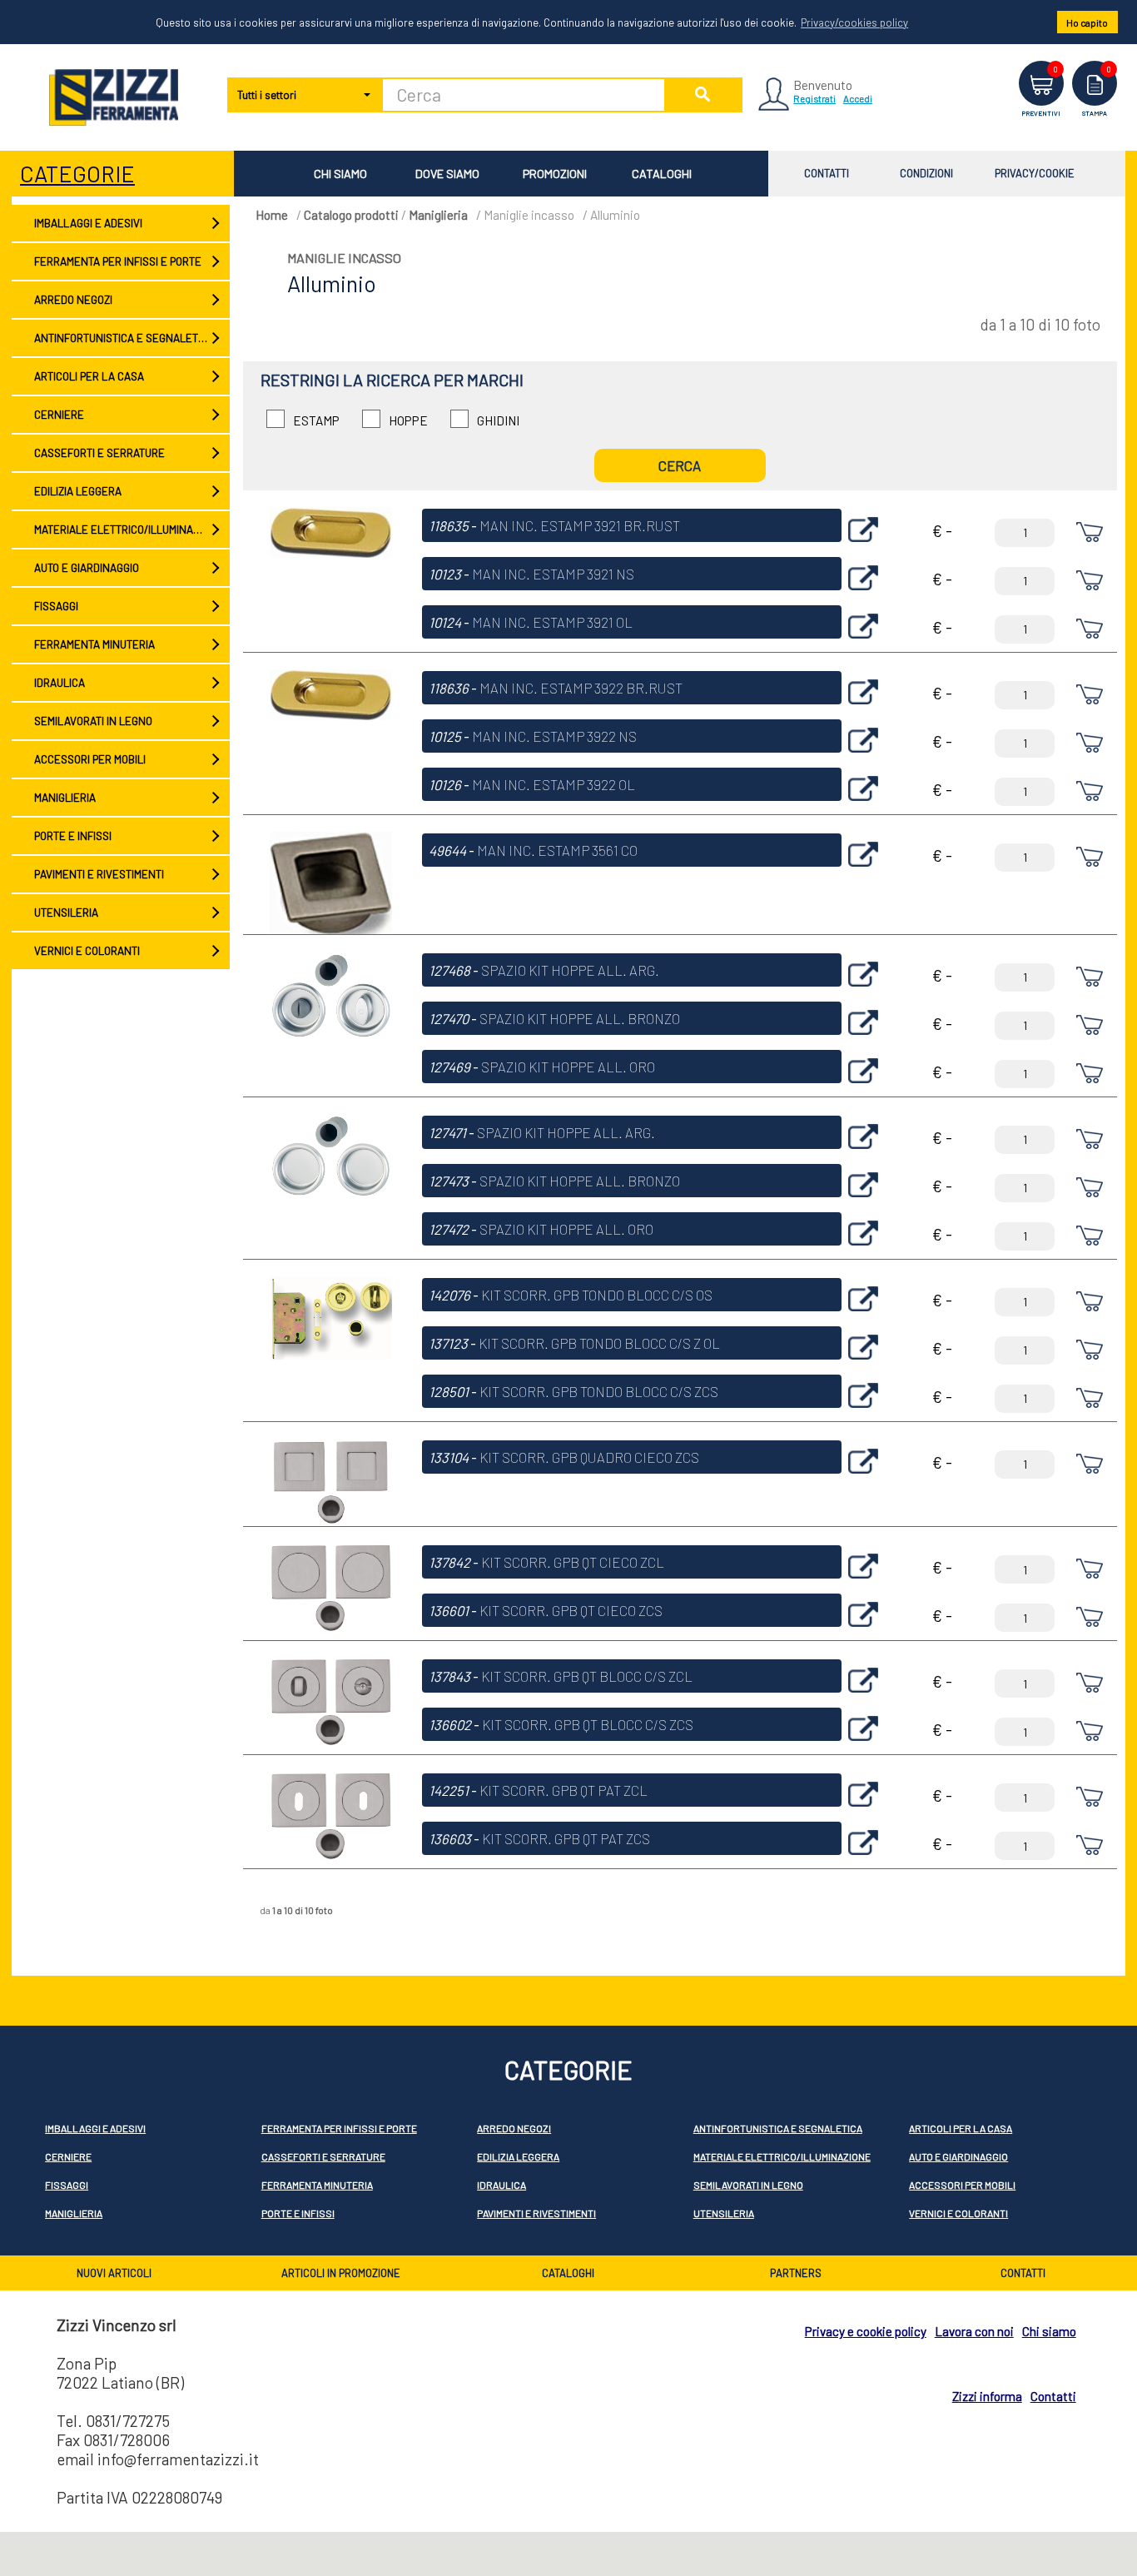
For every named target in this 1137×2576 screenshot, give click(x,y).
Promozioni (555, 174)
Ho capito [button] (1087, 22)
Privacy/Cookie (1035, 173)
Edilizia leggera (77, 491)
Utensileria (65, 913)
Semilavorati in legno (92, 721)
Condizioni (926, 173)
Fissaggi (55, 606)
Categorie (77, 173)
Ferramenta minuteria (94, 644)
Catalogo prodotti (351, 215)
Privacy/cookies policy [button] (854, 22)
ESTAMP (316, 420)
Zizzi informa (987, 2396)
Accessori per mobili (89, 759)
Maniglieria (64, 798)
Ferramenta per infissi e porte (117, 261)
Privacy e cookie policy (866, 2331)
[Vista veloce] (863, 546)
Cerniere (58, 415)
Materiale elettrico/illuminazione (127, 530)
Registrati (814, 98)
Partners (796, 2273)
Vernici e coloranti (86, 951)
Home (272, 215)
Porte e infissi (72, 836)
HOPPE (408, 420)
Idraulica (59, 683)
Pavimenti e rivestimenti (98, 874)
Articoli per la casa (88, 376)
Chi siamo (340, 174)
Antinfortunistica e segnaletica (123, 338)
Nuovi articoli (114, 2273)
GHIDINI (498, 420)
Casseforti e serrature (99, 453)
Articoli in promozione (341, 2273)
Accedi (858, 98)
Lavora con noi (974, 2331)
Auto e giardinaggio (86, 568)
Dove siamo (447, 174)
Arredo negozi (72, 300)
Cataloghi (662, 174)
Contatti (827, 173)
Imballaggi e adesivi (87, 223)
